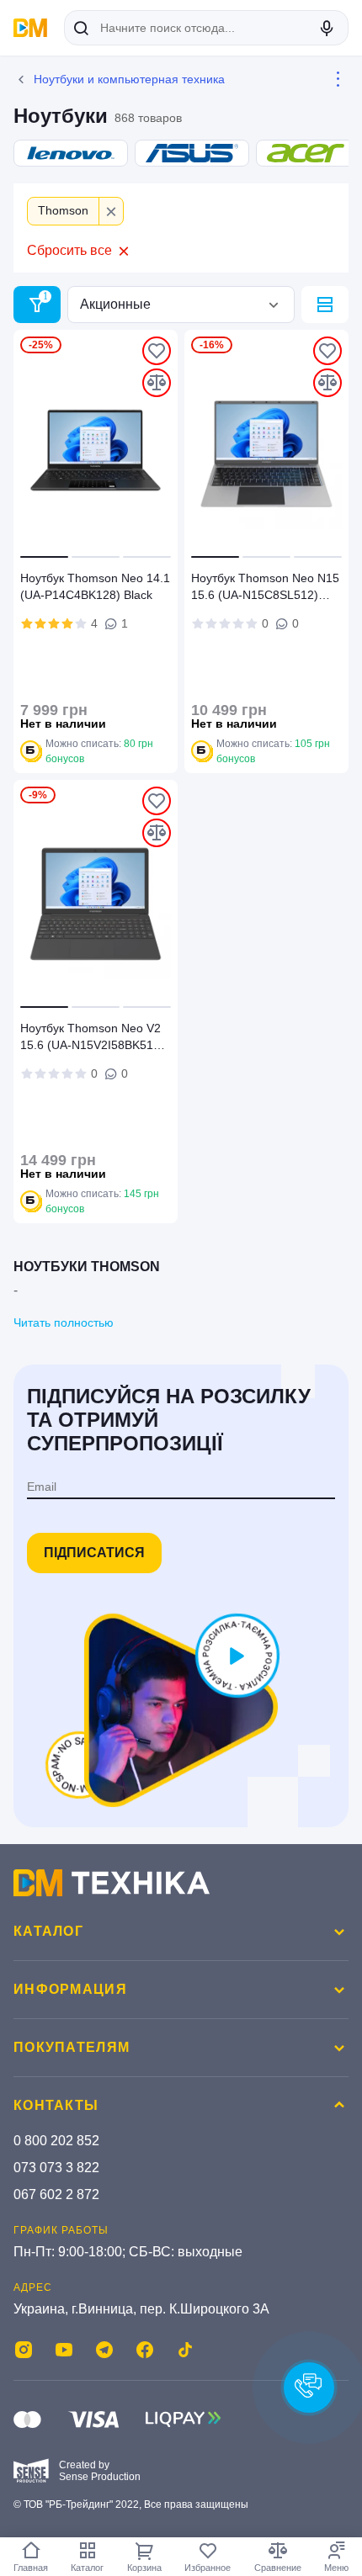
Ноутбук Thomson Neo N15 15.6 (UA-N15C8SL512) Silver (265, 589)
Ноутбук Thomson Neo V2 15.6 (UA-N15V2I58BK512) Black (92, 1039)
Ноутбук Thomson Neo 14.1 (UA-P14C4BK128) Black (95, 586)
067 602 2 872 (56, 2194)
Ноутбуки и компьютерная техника (129, 79)
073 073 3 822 (56, 2168)
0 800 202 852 (56, 2141)
